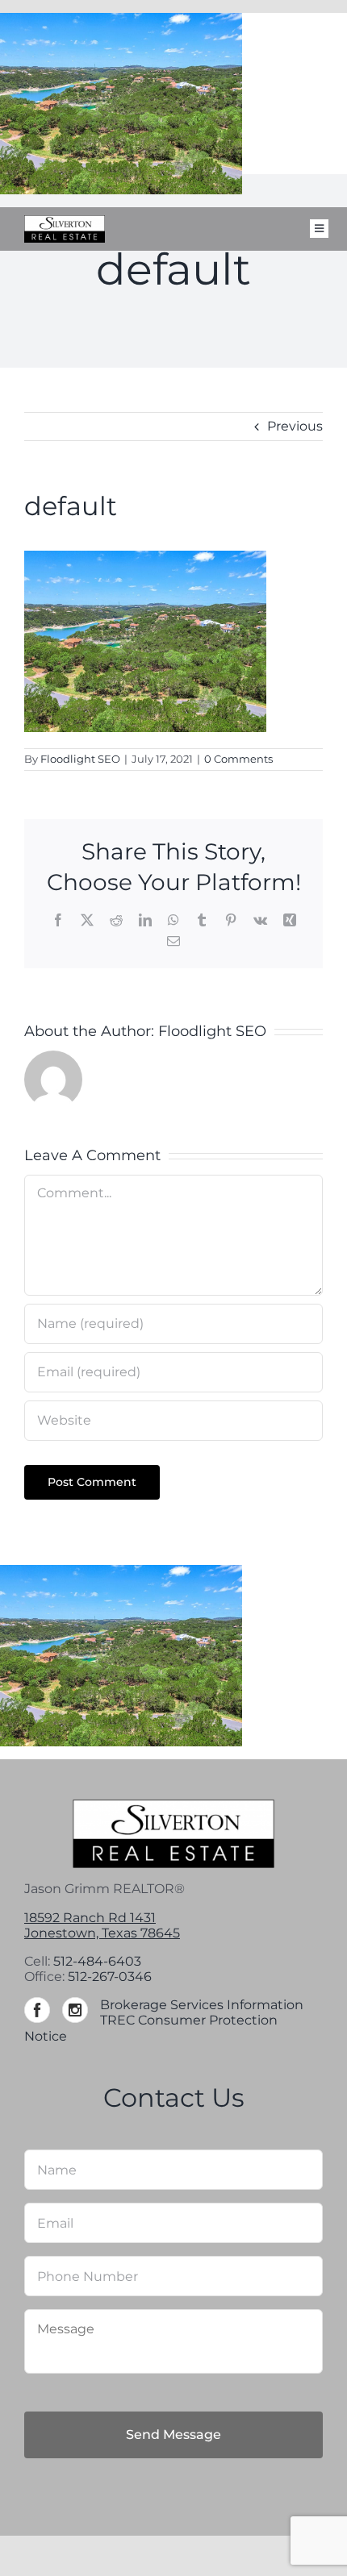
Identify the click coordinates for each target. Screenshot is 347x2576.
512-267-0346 (110, 1977)
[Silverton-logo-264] (65, 221)
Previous (295, 426)
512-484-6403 (97, 1961)
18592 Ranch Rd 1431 (90, 1918)
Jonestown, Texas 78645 (102, 1933)
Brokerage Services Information (202, 2005)
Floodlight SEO (80, 759)
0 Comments (238, 759)
